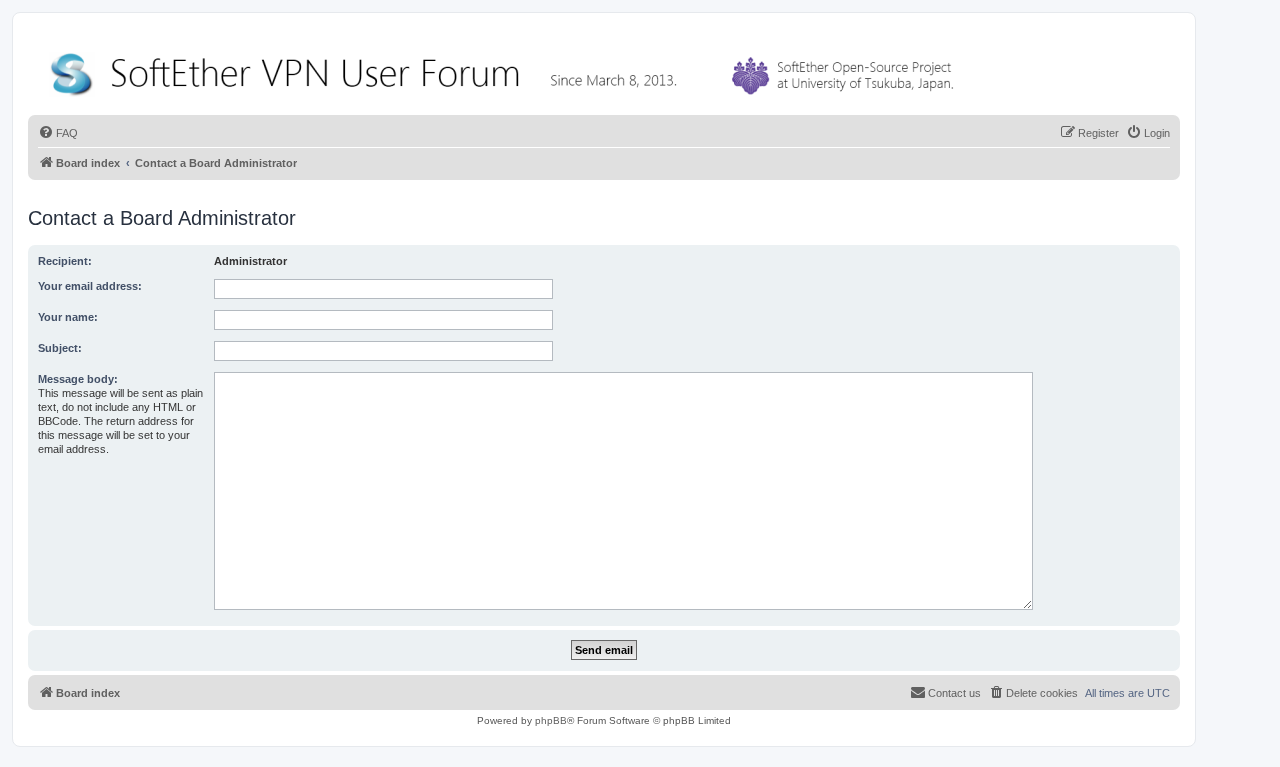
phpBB (551, 720)
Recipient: (65, 261)
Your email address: (90, 286)
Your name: (68, 317)
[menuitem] (58, 133)
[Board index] (506, 69)
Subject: (60, 348)
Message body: (78, 379)
